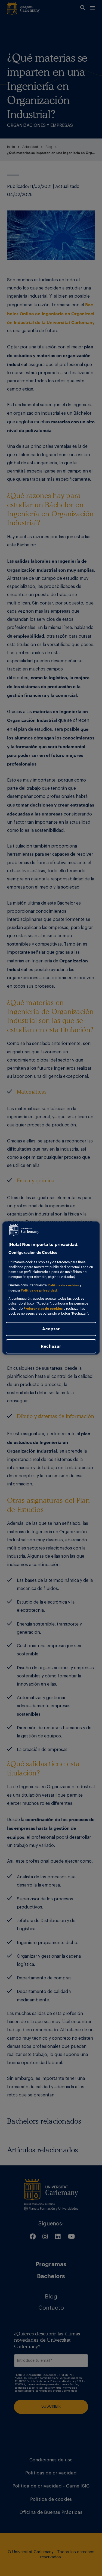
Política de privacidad (39, 1290)
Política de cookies (63, 1285)
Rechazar (51, 1346)
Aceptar (51, 1329)
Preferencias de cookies (43, 1308)
